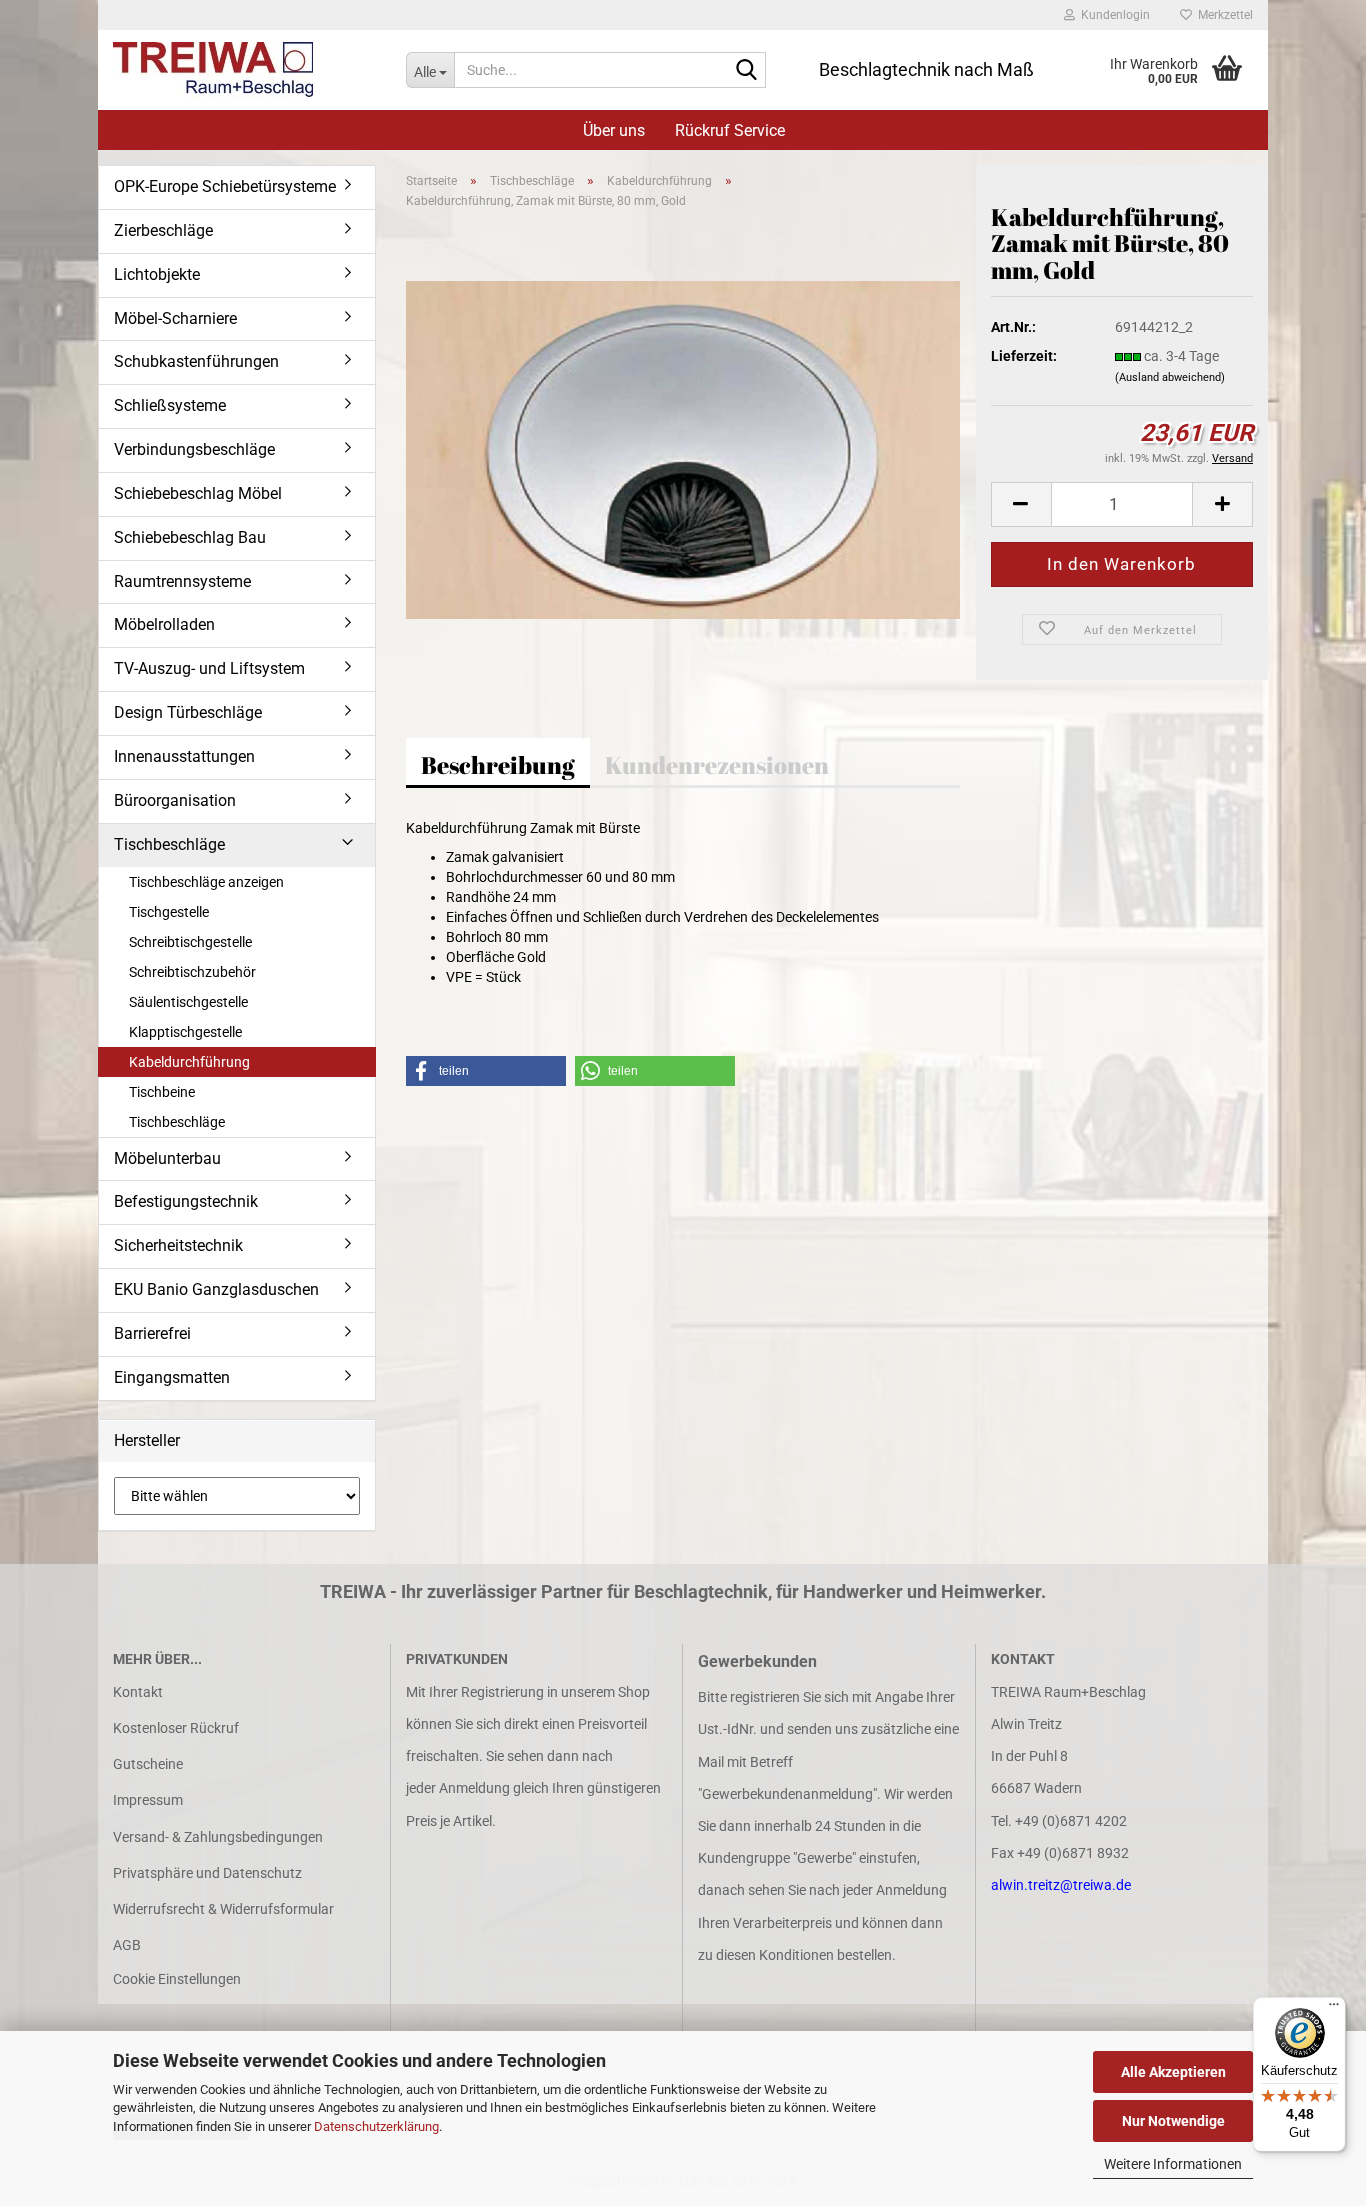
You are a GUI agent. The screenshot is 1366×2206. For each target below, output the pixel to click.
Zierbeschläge (163, 230)
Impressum (148, 1800)
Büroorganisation (175, 800)
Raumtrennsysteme (182, 581)
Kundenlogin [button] (1112, 15)
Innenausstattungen (184, 756)
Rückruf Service (730, 130)
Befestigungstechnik (186, 1201)
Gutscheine (148, 1764)
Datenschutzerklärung (376, 2126)
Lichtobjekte (157, 274)
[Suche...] (747, 71)
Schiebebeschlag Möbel (198, 493)
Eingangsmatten (172, 1377)
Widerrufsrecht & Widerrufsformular (223, 1909)
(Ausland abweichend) (1170, 377)
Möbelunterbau (167, 1158)
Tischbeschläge (169, 844)
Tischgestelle (169, 912)
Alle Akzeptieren (1173, 2072)
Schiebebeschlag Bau (190, 537)
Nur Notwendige (1173, 2121)
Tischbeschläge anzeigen (206, 882)
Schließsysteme (170, 405)
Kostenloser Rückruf (176, 1728)
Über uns (614, 130)
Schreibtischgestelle (190, 942)
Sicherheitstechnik (178, 1245)
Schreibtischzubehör (192, 972)
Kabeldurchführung (189, 1062)
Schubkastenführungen (196, 361)
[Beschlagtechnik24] (244, 70)
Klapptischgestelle (185, 1032)
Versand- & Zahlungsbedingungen (218, 1837)
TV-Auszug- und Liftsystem (209, 668)
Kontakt (138, 1692)
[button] (1021, 504)
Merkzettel (1222, 15)
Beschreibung (498, 765)
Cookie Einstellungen (177, 1979)
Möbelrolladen (164, 624)
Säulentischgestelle (188, 1002)
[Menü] (1334, 2009)
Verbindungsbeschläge (194, 449)
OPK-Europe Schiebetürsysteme (225, 186)
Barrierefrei (152, 1333)
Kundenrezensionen (717, 765)
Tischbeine (162, 1092)
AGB (127, 1945)
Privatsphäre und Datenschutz (207, 1873)
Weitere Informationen (1173, 2164)
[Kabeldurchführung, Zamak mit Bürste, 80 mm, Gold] (683, 449)
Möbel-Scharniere (175, 318)
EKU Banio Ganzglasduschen (216, 1289)
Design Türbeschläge (188, 712)
